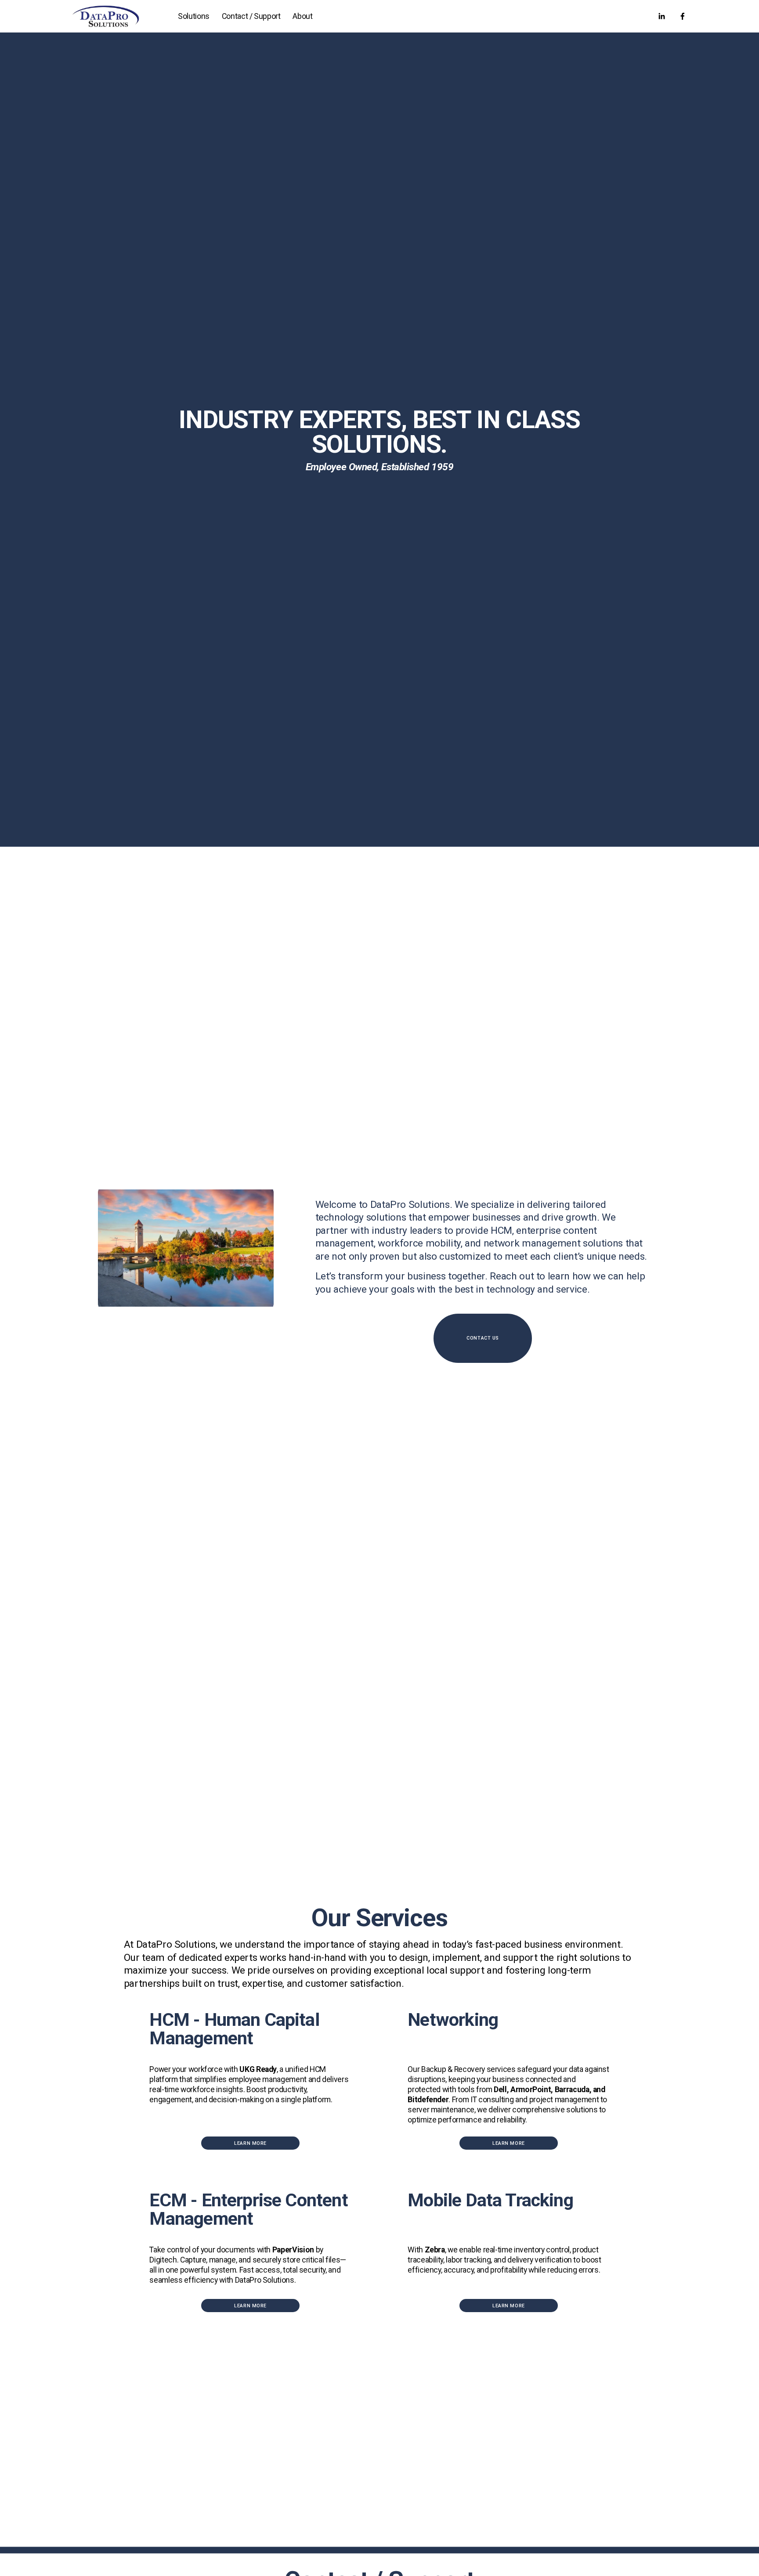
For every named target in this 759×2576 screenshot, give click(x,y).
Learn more (250, 2143)
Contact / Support (251, 16)
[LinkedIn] (661, 16)
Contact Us (483, 1338)
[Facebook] (683, 16)
